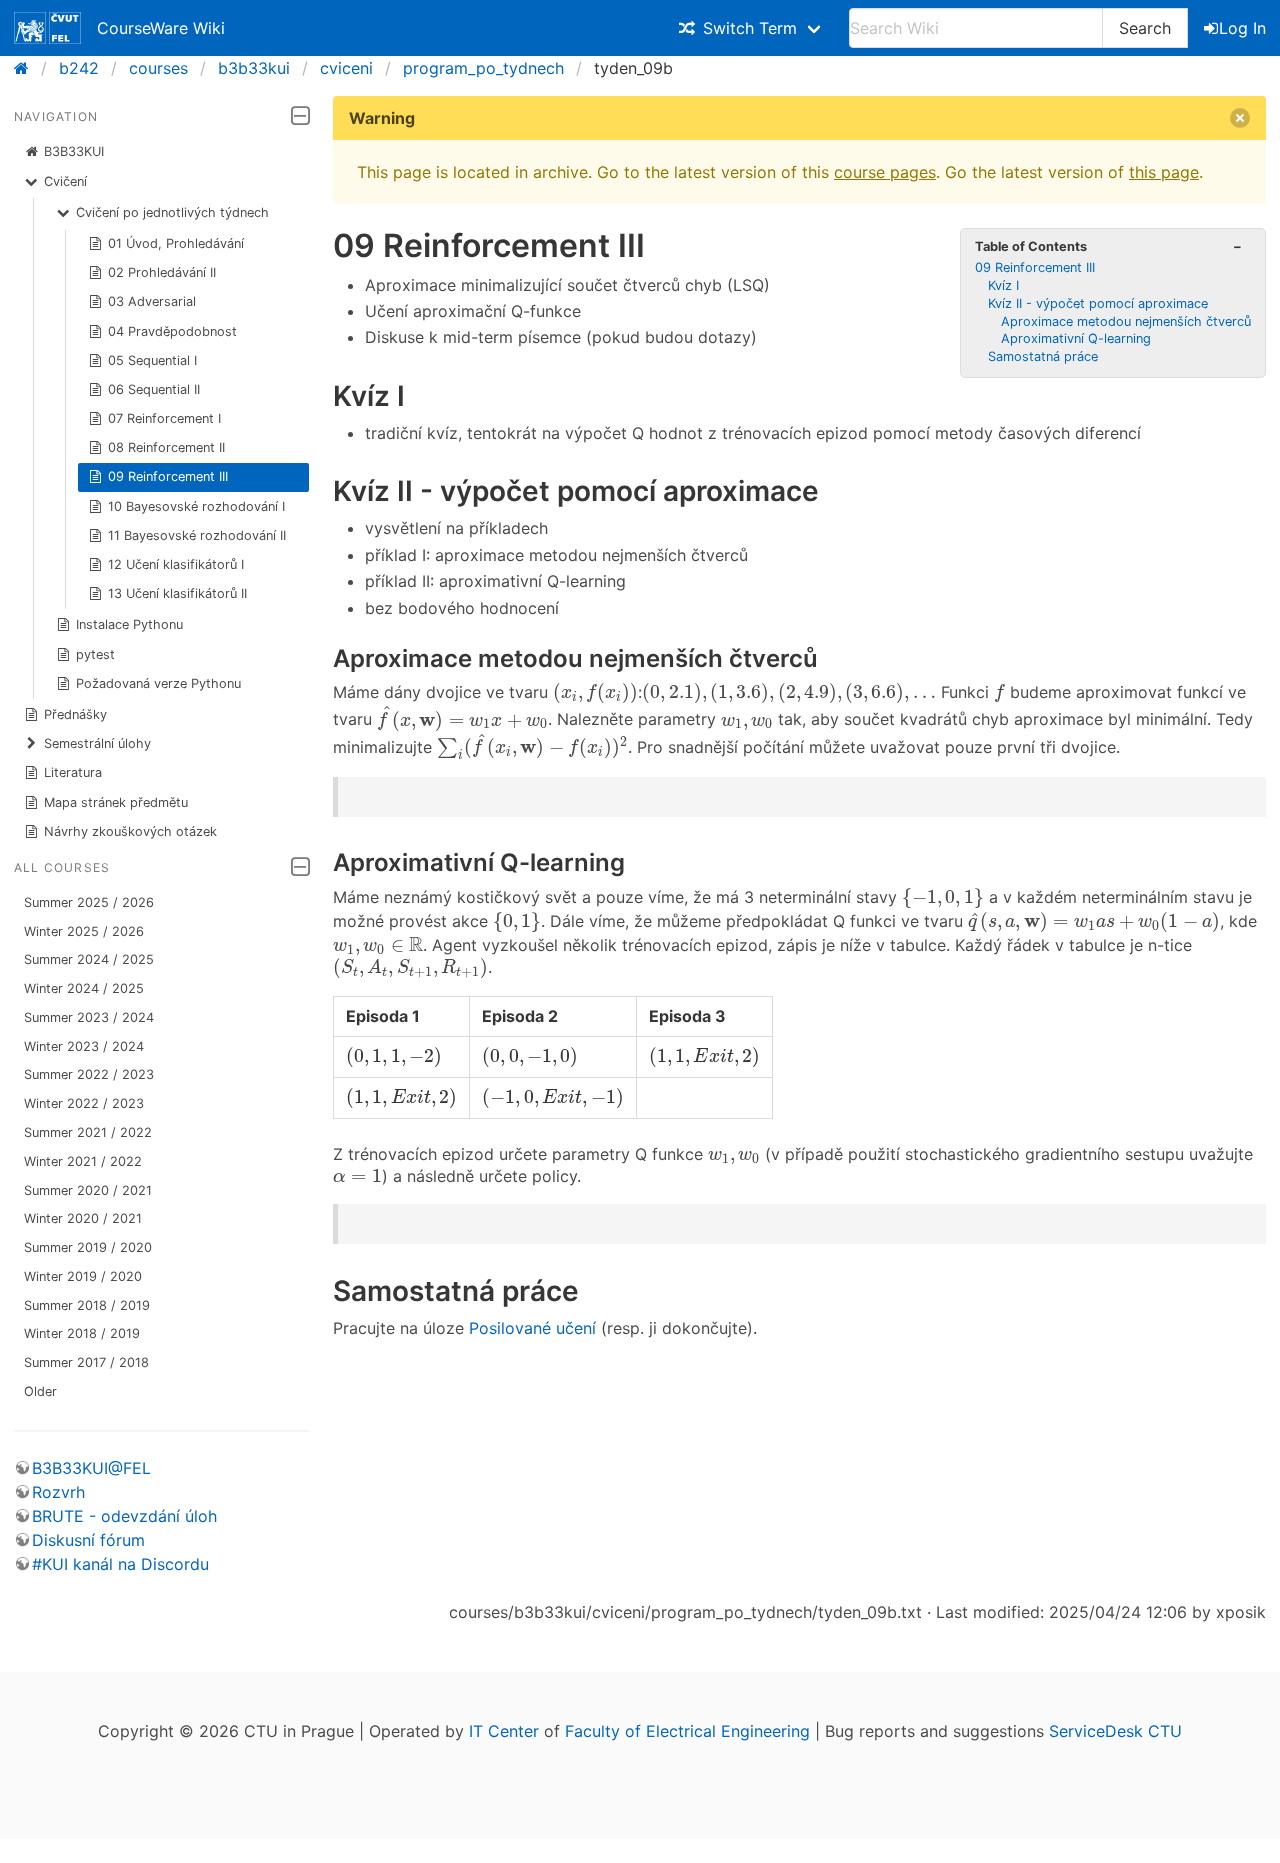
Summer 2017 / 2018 (86, 1362)
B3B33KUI (74, 151)
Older (40, 1391)
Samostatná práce (1043, 356)
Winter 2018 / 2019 (82, 1333)
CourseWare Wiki (161, 28)
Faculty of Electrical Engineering (687, 1731)
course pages (885, 172)
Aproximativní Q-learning (1076, 338)
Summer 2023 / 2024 (89, 1017)
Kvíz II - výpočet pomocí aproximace (1098, 303)
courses (158, 68)
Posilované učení (532, 1328)
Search (1145, 28)
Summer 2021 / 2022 (88, 1132)
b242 (79, 68)
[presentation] (595, 693)
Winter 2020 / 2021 (83, 1218)
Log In (1242, 28)
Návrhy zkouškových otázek (130, 831)
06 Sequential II (154, 389)
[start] (27, 68)
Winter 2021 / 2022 (83, 1161)
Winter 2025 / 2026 (84, 931)
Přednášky (75, 714)
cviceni (346, 68)
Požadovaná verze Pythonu (158, 683)
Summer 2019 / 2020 (88, 1247)
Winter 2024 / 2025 (84, 988)
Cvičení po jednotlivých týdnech (172, 212)
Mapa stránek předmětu (116, 802)
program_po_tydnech (483, 68)
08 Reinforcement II (166, 447)
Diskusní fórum (88, 1540)
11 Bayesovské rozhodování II (197, 535)
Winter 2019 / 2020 (83, 1276)
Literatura (73, 772)
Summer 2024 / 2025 (89, 959)
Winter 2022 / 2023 (84, 1103)
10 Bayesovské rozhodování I (196, 506)
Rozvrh (58, 1492)
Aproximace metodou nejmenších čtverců (1126, 321)
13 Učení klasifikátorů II (177, 593)
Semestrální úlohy (97, 743)
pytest (95, 654)
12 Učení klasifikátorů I (176, 564)
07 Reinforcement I (164, 418)
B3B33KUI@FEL (91, 1468)
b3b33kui (254, 68)
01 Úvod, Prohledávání (176, 243)
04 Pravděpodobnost (172, 331)
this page (1164, 172)
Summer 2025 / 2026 (89, 902)
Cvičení (65, 181)
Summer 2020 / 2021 (88, 1190)
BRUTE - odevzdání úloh (124, 1516)
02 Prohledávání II (162, 272)
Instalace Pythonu (129, 624)
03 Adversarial (152, 301)
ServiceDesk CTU (1115, 1731)
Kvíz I (1003, 285)
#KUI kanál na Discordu (120, 1564)
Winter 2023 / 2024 (84, 1046)
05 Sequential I (152, 360)
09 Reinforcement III (168, 476)
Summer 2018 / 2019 (87, 1305)
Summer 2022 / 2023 (89, 1074)
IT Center (504, 1731)
